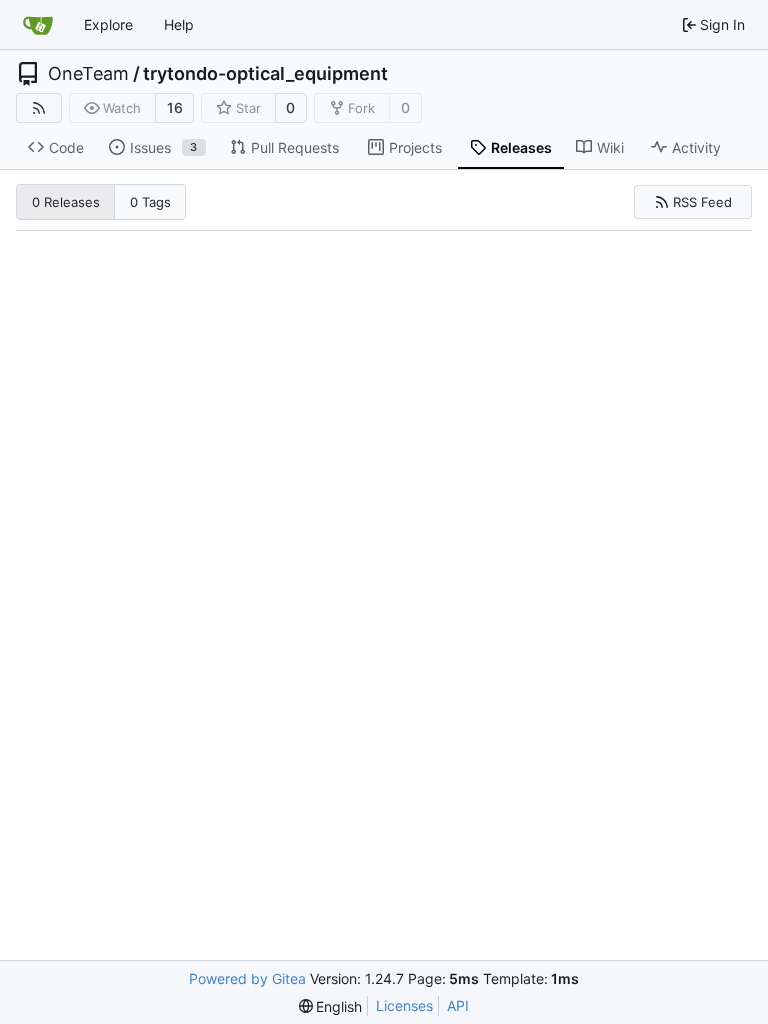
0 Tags (150, 202)
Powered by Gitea (247, 978)
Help (179, 24)
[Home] (38, 25)
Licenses (404, 1005)
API (458, 1005)
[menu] (331, 1006)
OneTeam (88, 74)
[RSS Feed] (39, 108)
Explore (108, 24)
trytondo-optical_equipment (265, 74)
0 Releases (66, 202)
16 (175, 107)
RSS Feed (702, 202)
